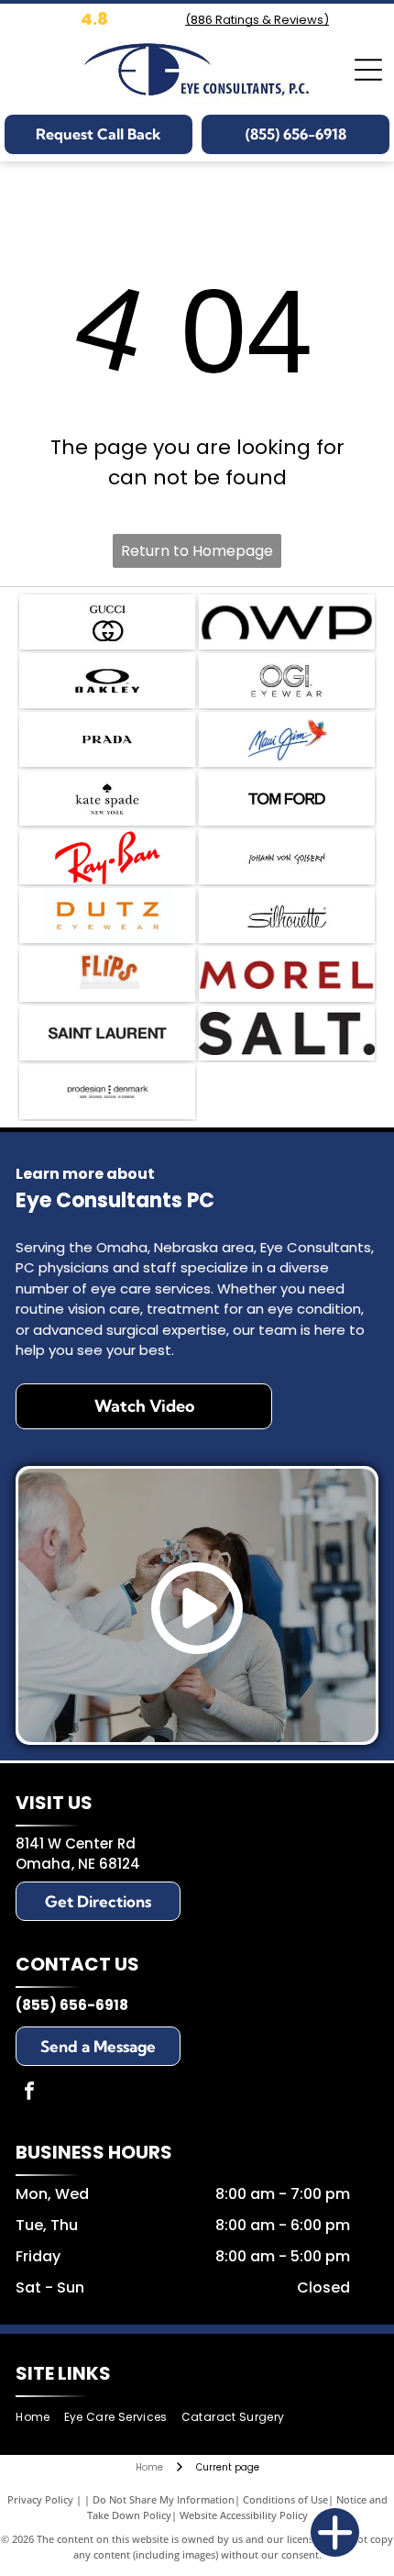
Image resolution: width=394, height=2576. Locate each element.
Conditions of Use (285, 2499)
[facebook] (29, 2093)
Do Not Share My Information (164, 2499)
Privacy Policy (40, 2499)
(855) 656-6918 (72, 2005)
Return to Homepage (197, 551)
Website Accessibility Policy (244, 2515)
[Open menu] (368, 70)
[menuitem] (39, 2417)
